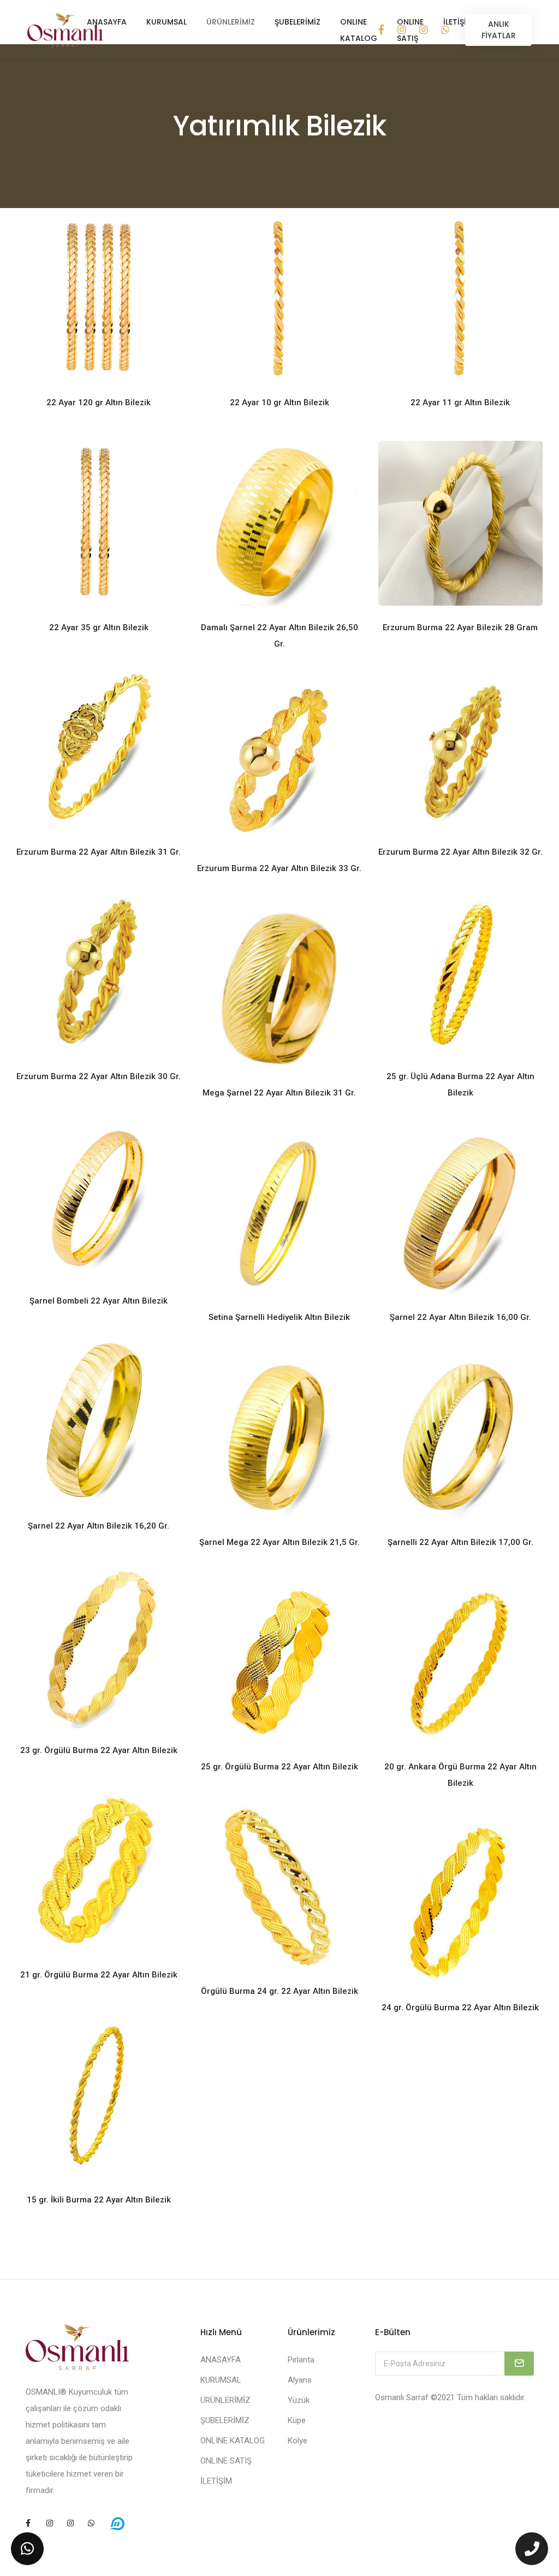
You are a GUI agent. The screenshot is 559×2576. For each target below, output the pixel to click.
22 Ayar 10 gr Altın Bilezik (279, 402)
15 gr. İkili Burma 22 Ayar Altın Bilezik (99, 2200)
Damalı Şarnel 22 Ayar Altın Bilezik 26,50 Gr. (279, 636)
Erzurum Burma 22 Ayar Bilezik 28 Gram (460, 627)
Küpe (297, 2420)
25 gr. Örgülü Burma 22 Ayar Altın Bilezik (279, 1767)
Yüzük (299, 2400)
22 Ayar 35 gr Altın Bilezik (99, 627)
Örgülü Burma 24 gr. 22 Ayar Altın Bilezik (279, 1991)
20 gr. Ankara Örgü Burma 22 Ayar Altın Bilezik (460, 1775)
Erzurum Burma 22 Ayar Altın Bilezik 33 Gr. (279, 868)
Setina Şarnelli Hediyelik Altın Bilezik (279, 1317)
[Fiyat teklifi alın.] (27, 2549)
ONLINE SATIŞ (226, 2461)
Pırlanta (301, 2360)
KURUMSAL (166, 22)
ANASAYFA (107, 22)
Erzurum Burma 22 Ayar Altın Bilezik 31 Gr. (99, 852)
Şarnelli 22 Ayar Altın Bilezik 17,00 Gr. (460, 1542)
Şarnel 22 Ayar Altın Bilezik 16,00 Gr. (460, 1317)
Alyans (300, 2380)
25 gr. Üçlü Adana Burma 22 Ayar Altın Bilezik (460, 1085)
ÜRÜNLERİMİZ (231, 22)
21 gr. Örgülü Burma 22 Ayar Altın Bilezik (99, 1975)
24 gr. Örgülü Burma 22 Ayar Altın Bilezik (460, 2007)
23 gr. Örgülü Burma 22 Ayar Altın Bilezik (99, 1750)
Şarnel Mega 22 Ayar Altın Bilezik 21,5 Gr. (279, 1542)
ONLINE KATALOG (359, 30)
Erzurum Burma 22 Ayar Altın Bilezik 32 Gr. (460, 852)
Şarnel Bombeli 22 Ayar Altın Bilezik (99, 1301)
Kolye (298, 2441)
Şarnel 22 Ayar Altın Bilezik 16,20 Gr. (99, 1526)
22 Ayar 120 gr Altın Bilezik (99, 402)
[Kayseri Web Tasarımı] (117, 2523)
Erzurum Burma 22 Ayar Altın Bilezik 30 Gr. (99, 1076)
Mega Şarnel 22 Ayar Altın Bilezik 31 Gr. (279, 1093)
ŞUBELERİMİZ (298, 22)
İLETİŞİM (216, 2481)
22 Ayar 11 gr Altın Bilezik (460, 402)
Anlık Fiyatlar (499, 30)
